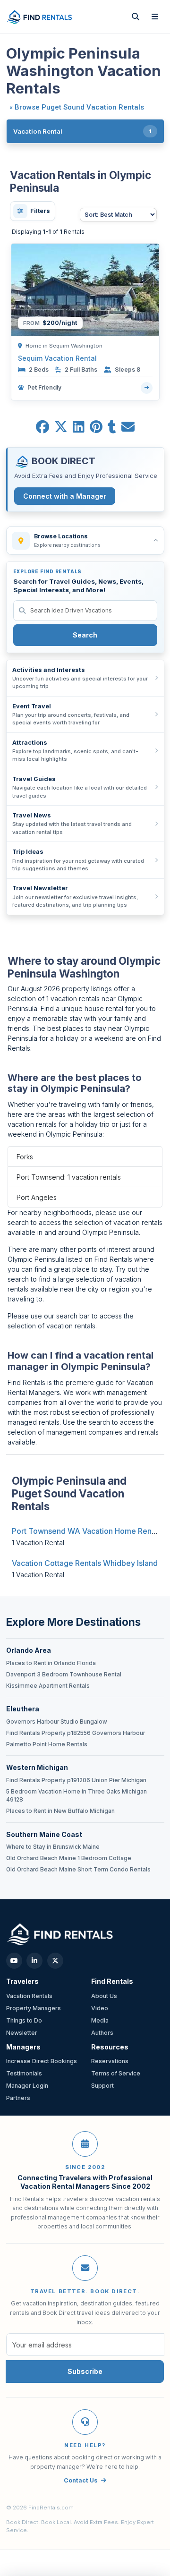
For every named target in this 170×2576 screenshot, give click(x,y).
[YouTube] (14, 1961)
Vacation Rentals (29, 1996)
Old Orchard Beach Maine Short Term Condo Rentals (78, 1870)
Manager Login (27, 2086)
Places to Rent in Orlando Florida (51, 1663)
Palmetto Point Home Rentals (47, 1744)
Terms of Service (116, 2073)
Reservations (110, 2061)
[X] (55, 1961)
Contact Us (81, 2480)
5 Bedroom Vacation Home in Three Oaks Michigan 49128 (76, 1796)
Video (100, 2008)
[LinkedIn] (34, 1961)
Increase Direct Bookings (42, 2061)
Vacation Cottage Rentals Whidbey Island (85, 1563)
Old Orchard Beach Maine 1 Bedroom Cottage (69, 1858)
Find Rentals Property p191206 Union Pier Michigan (76, 1780)
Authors (102, 2033)
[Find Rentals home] (40, 16)
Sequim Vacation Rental (57, 358)
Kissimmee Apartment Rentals (48, 1686)
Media (100, 2020)
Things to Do (24, 2020)
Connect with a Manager (65, 496)
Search (85, 635)
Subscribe (85, 2371)
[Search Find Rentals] (136, 17)
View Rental (147, 388)
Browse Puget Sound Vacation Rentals (79, 107)
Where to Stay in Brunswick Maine (53, 1847)
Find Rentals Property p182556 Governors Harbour (76, 1733)
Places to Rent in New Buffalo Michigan (60, 1811)
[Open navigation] (155, 17)
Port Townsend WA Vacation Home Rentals (88, 1531)
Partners (18, 2098)
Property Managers (34, 2008)
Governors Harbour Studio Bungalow (57, 1722)
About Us (104, 1996)
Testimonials (24, 2073)
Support (102, 2086)
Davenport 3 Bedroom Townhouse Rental (64, 1675)
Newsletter (22, 2033)
